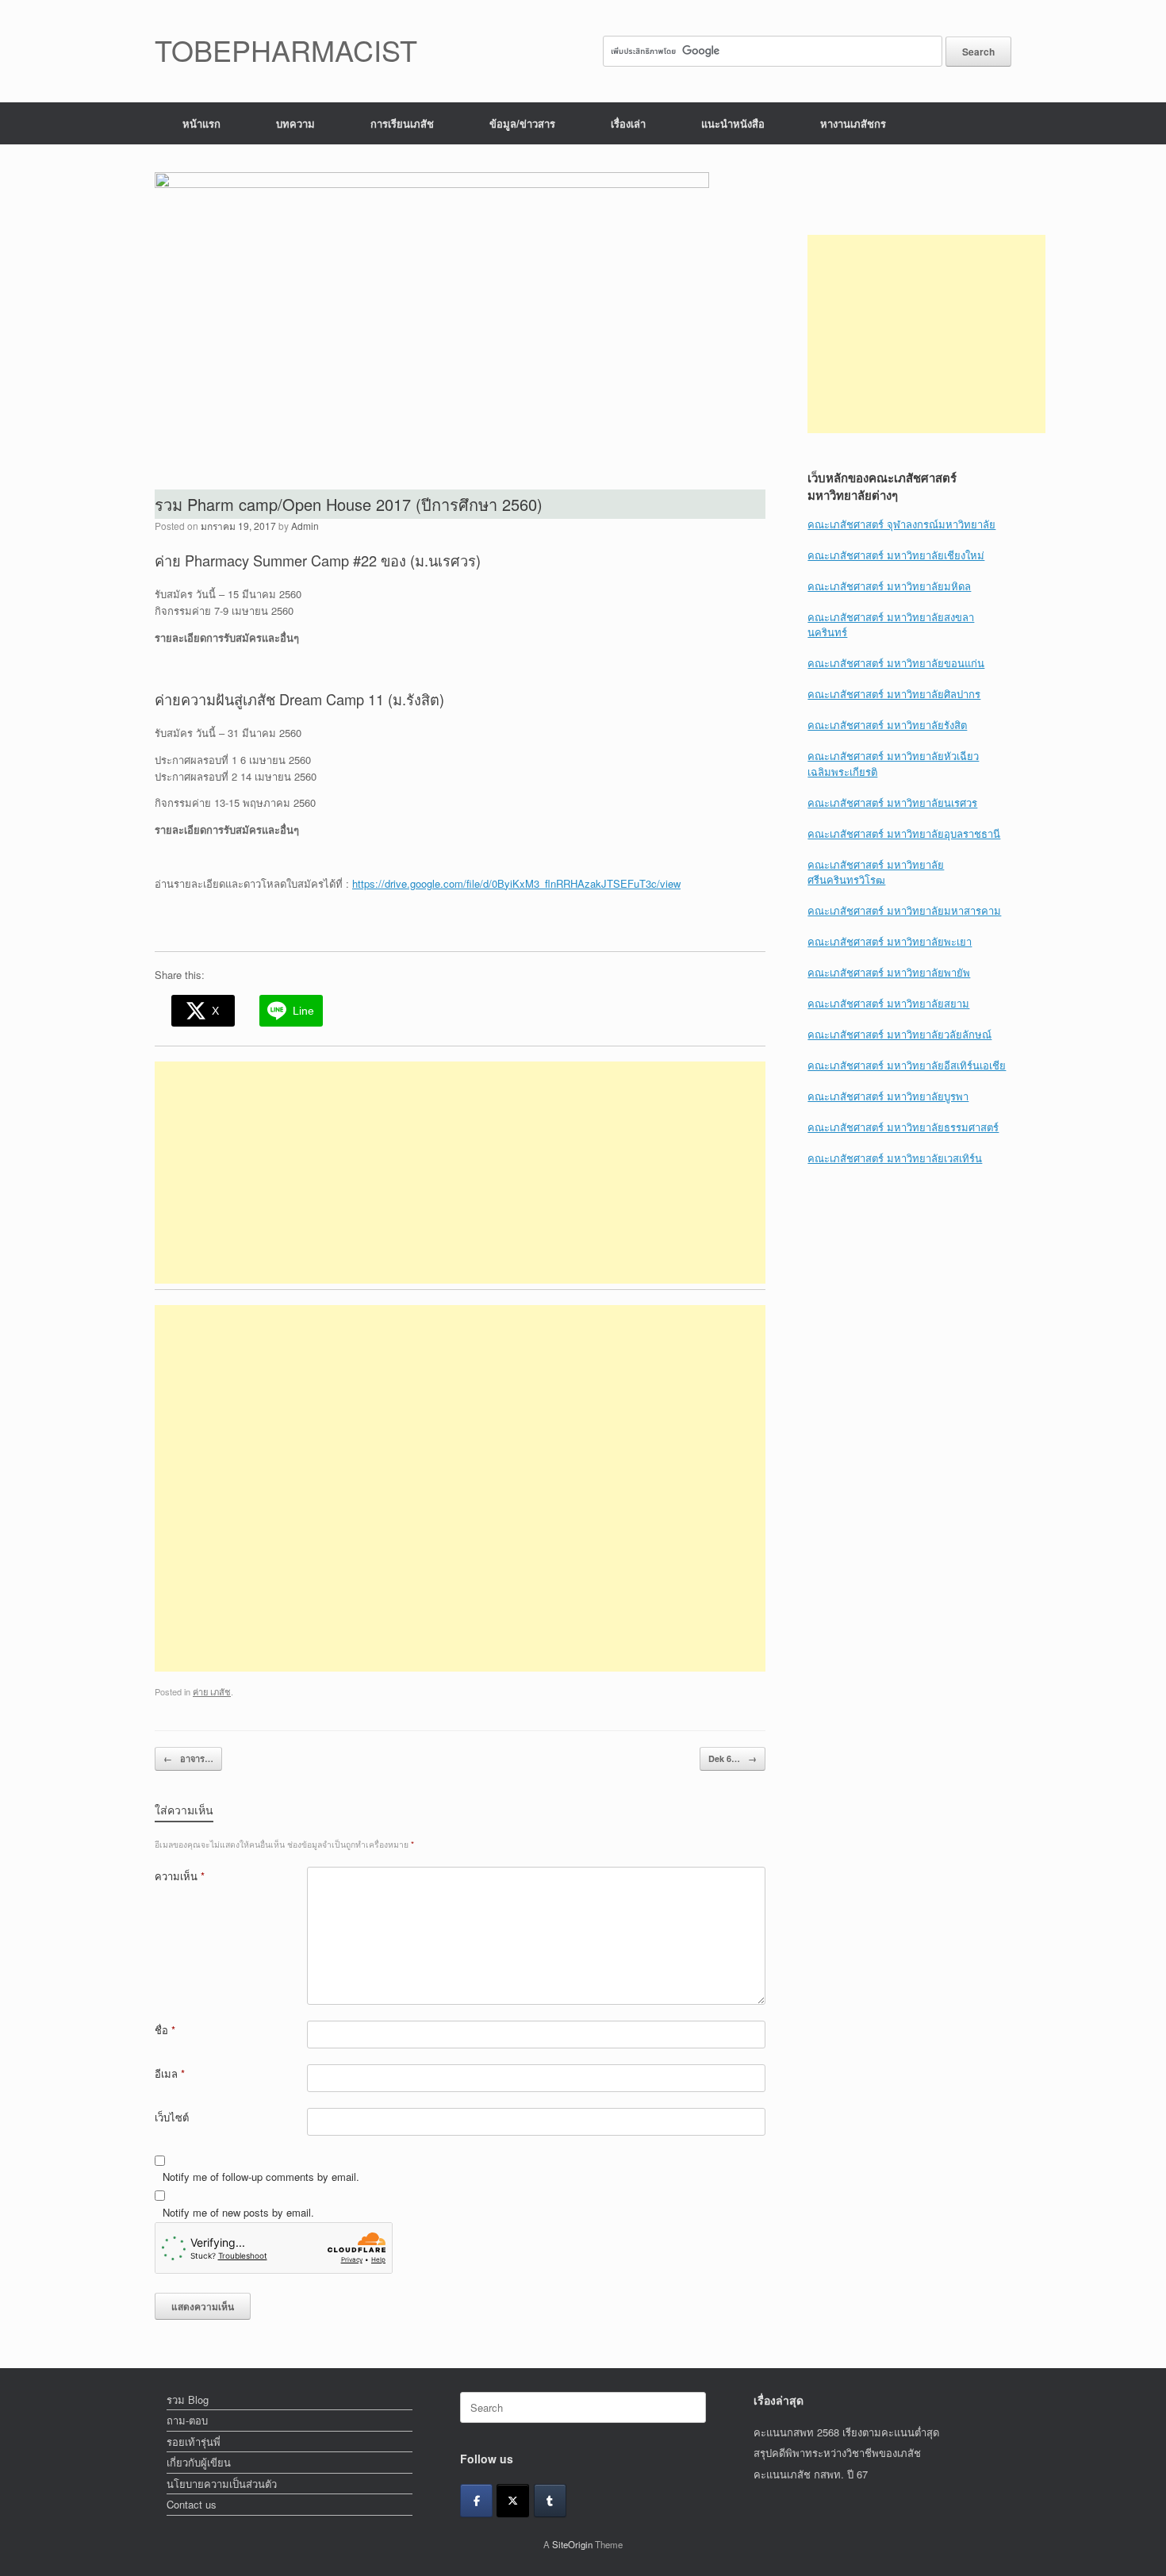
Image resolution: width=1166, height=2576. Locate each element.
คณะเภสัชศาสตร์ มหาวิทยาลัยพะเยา (890, 941)
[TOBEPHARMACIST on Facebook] (476, 2501)
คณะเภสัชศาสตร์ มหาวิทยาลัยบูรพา (888, 1096)
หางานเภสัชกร (853, 123)
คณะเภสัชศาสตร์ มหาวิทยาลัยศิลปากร (894, 694)
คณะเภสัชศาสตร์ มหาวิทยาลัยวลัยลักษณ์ (899, 1034)
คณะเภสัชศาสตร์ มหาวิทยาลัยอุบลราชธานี (904, 833)
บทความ (295, 123)
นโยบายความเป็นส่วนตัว (222, 2484)
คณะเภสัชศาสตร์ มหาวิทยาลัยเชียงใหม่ (896, 555)
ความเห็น (180, 1876)
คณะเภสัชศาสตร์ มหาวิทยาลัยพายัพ (889, 972)
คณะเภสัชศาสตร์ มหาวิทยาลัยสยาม (888, 1003)
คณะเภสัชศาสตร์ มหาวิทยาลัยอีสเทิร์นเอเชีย (907, 1065)
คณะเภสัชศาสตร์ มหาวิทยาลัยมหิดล (889, 586)
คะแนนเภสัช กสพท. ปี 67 (811, 2474)
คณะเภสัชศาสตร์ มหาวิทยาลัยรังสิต (887, 725)
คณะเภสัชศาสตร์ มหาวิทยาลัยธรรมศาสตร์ (903, 1127)
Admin (305, 526)
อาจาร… (188, 1758)
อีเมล (170, 2073)
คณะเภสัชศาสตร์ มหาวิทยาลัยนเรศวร (892, 802)
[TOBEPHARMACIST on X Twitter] (513, 2501)
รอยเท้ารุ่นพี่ (194, 2442)
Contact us (192, 2504)
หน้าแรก (201, 123)
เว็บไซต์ (172, 2117)
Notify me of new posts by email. (238, 2212)
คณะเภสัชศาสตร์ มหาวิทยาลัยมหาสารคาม (904, 910)
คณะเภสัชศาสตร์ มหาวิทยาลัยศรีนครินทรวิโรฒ (876, 872)
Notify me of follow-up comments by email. (261, 2177)
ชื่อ (165, 2030)
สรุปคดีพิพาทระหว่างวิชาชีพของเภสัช (837, 2453)
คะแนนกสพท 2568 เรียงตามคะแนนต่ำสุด (846, 2432)
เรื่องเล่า (628, 123)
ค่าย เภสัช (212, 1691)
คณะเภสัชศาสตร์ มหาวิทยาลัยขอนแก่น (896, 663)
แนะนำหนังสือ (733, 123)
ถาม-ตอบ (187, 2420)
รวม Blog (188, 2399)
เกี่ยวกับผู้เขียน (199, 2462)
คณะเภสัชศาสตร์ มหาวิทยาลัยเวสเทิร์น (895, 1158)
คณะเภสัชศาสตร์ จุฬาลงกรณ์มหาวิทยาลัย (901, 524)
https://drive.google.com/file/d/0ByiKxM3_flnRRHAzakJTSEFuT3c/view (516, 883)
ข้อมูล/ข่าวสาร (522, 123)
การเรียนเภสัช (402, 123)
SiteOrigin (572, 2544)
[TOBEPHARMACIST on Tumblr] (550, 2501)
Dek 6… (733, 1758)
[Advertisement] (460, 1173)
